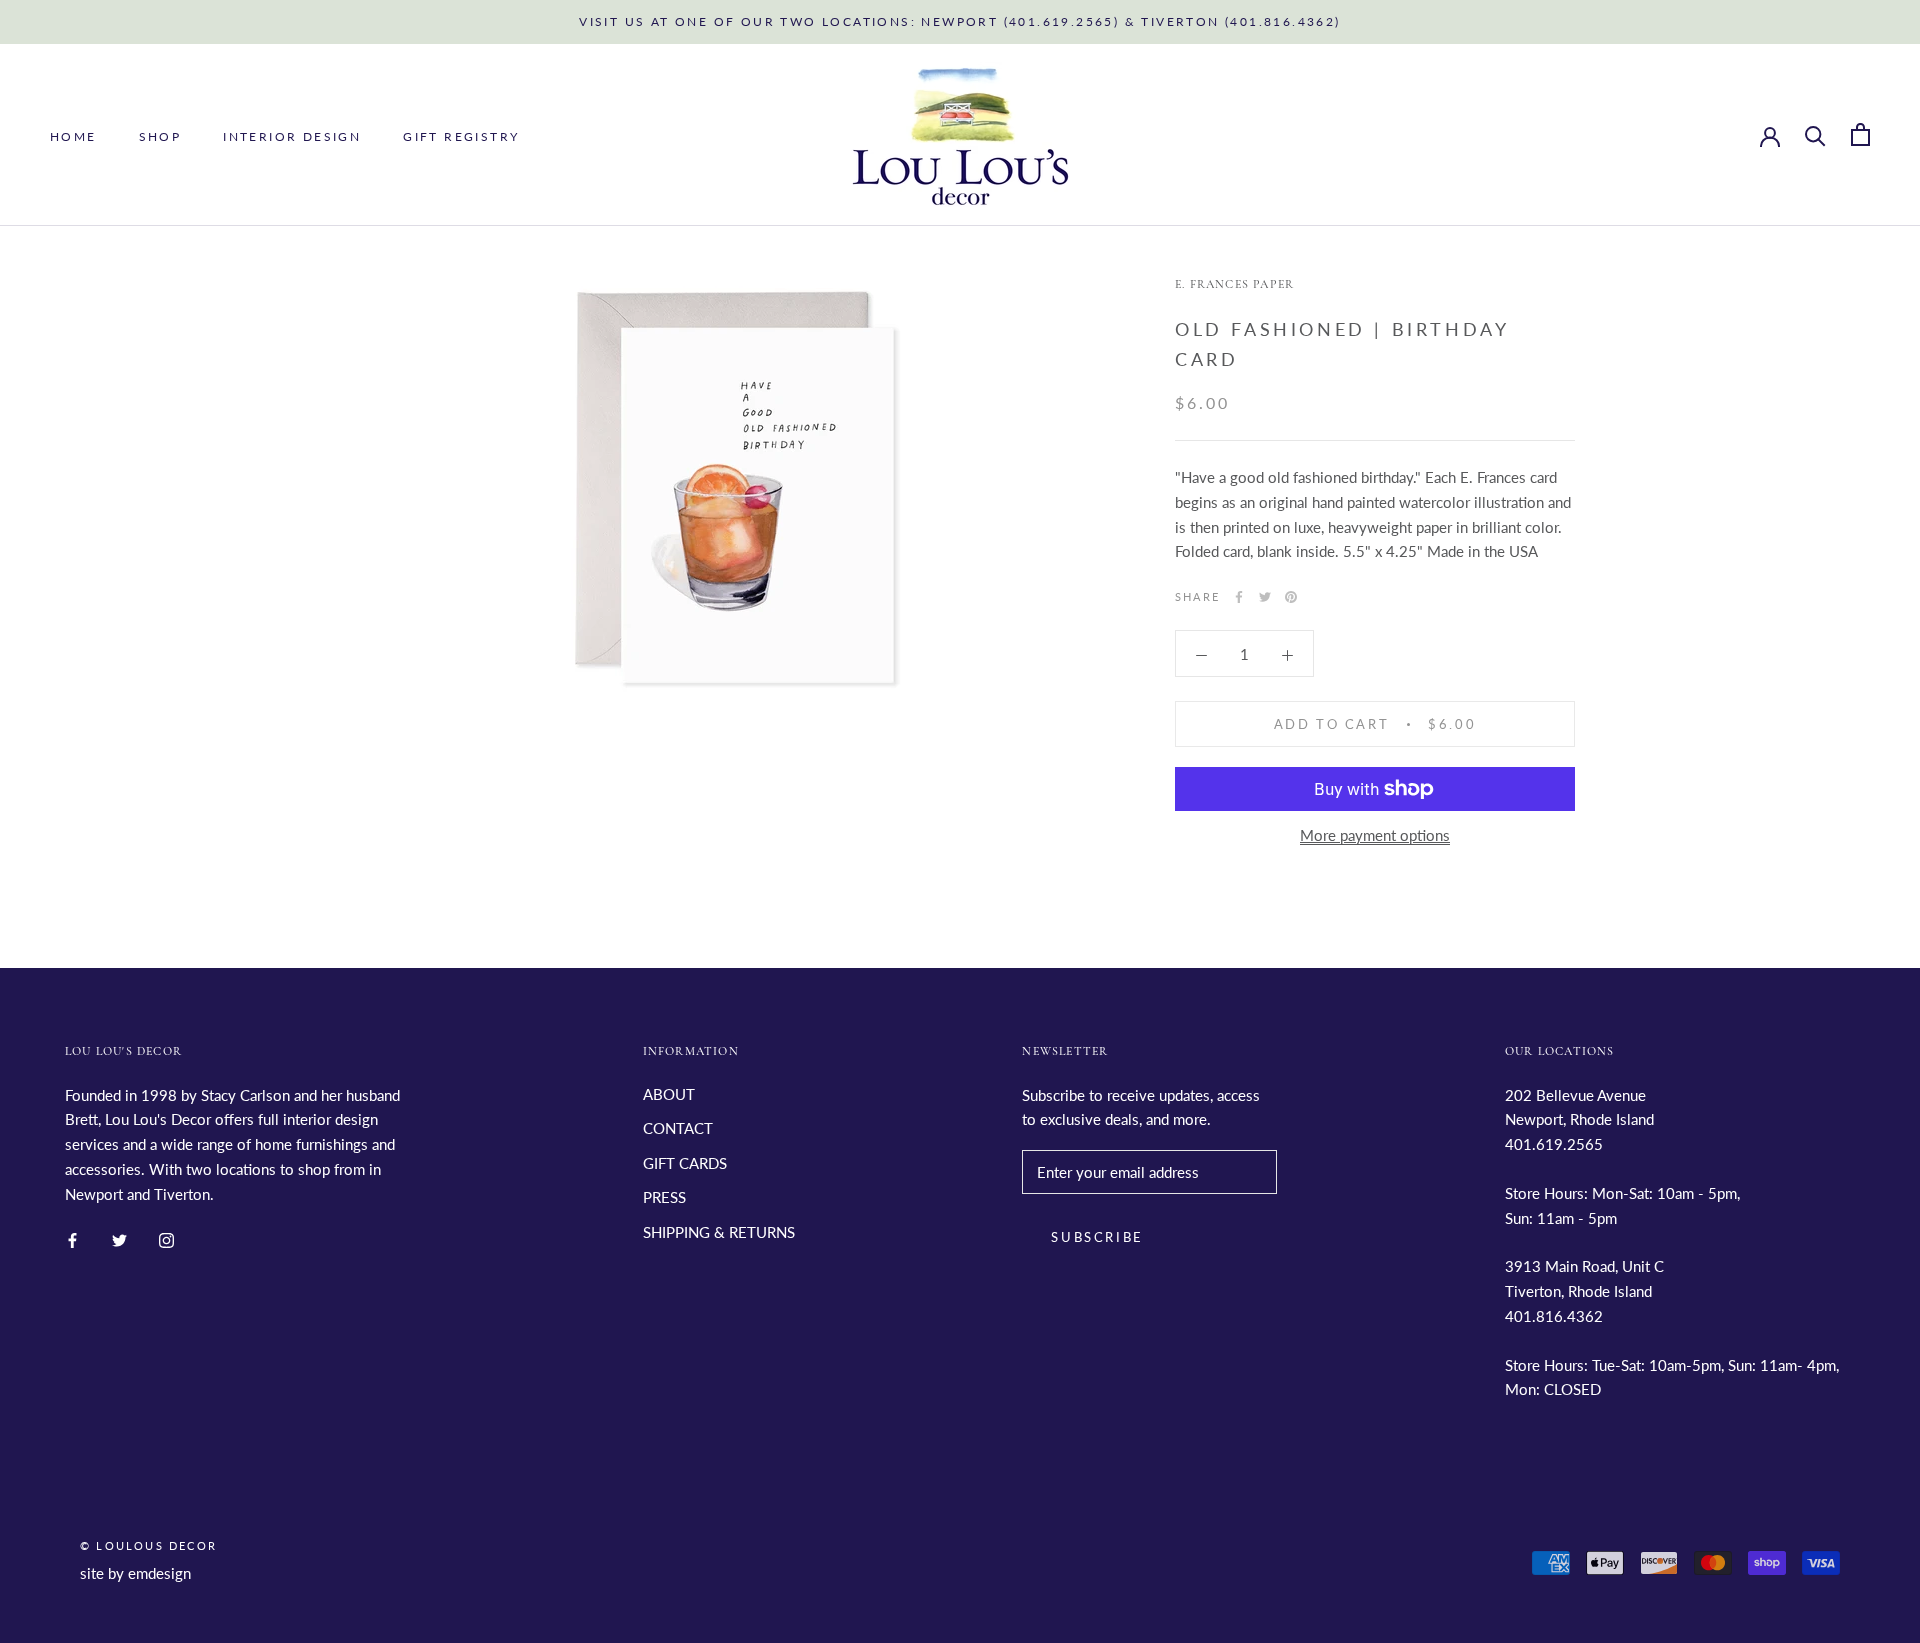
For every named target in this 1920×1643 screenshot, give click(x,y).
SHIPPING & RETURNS (719, 1232)
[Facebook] (1239, 597)
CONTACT (678, 1128)
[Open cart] (1860, 134)
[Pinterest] (1291, 597)
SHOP (160, 135)
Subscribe (1097, 1237)
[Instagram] (166, 1238)
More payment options (1375, 835)
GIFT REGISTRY (461, 135)
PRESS (664, 1197)
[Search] (1815, 134)
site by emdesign (135, 1573)
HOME (73, 135)
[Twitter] (1265, 597)
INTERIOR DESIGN (292, 135)
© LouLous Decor (148, 1545)
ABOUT (669, 1094)
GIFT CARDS (685, 1163)
